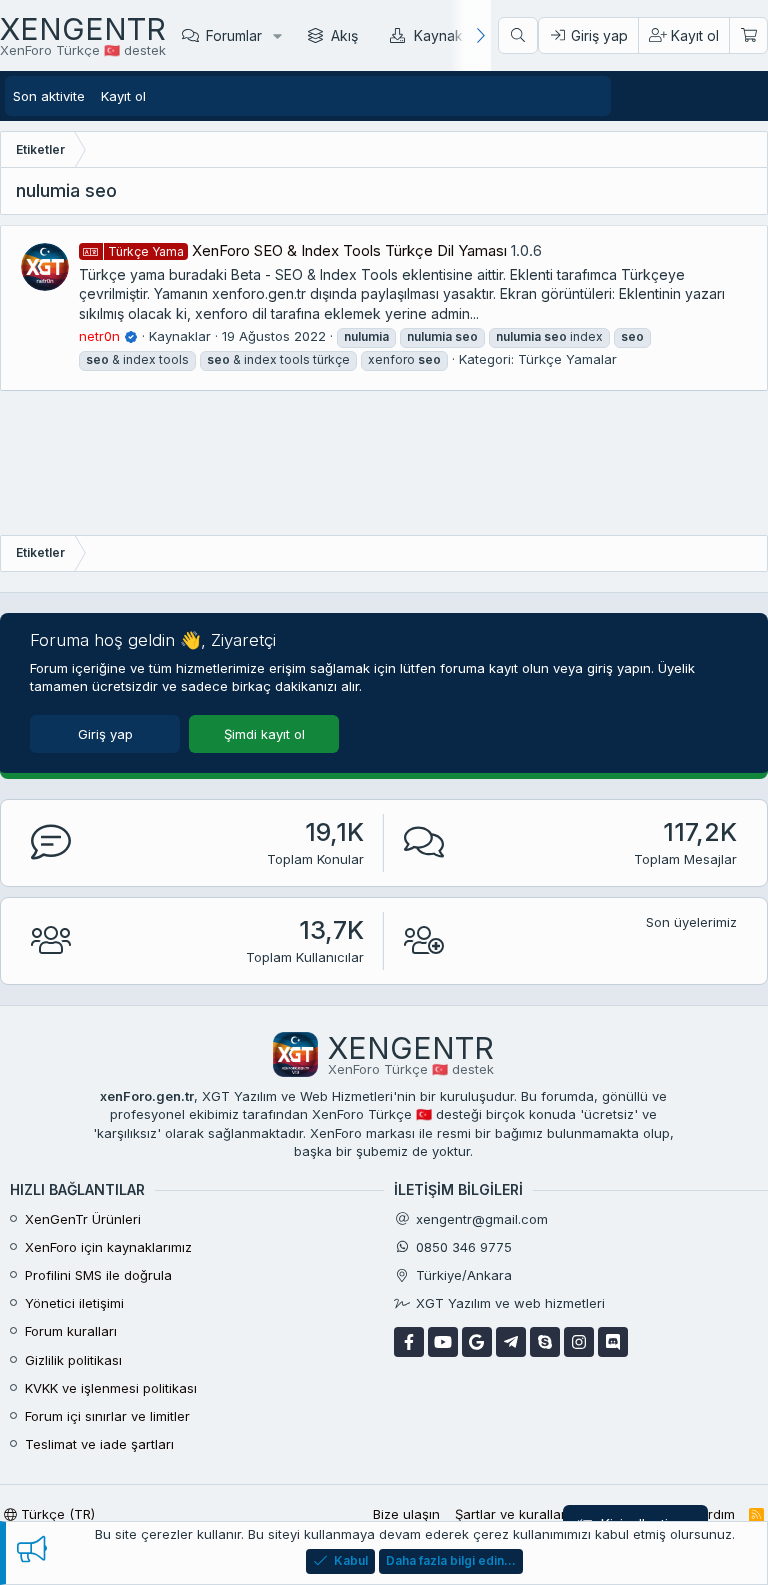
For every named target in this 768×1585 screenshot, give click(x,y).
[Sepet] (748, 36)
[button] (277, 35)
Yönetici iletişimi (74, 1303)
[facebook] (409, 1342)
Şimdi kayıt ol (264, 734)
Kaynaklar (446, 35)
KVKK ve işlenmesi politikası (111, 1388)
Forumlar (234, 35)
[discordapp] (613, 1342)
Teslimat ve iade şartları (99, 1444)
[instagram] (579, 1342)
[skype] (545, 1342)
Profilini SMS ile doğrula (98, 1275)
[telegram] (511, 1342)
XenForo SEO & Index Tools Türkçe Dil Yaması (307, 250)
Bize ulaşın (406, 1514)
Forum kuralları (71, 1331)
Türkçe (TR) (56, 1514)
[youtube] (443, 1342)
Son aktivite (49, 96)
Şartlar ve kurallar (510, 1514)
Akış (344, 35)
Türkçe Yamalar (567, 359)
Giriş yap (105, 734)
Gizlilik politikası (73, 1360)
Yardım (713, 1514)
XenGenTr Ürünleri (83, 1219)
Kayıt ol (123, 96)
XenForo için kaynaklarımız (108, 1247)
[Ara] (518, 36)
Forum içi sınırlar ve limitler (107, 1416)
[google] (477, 1342)
